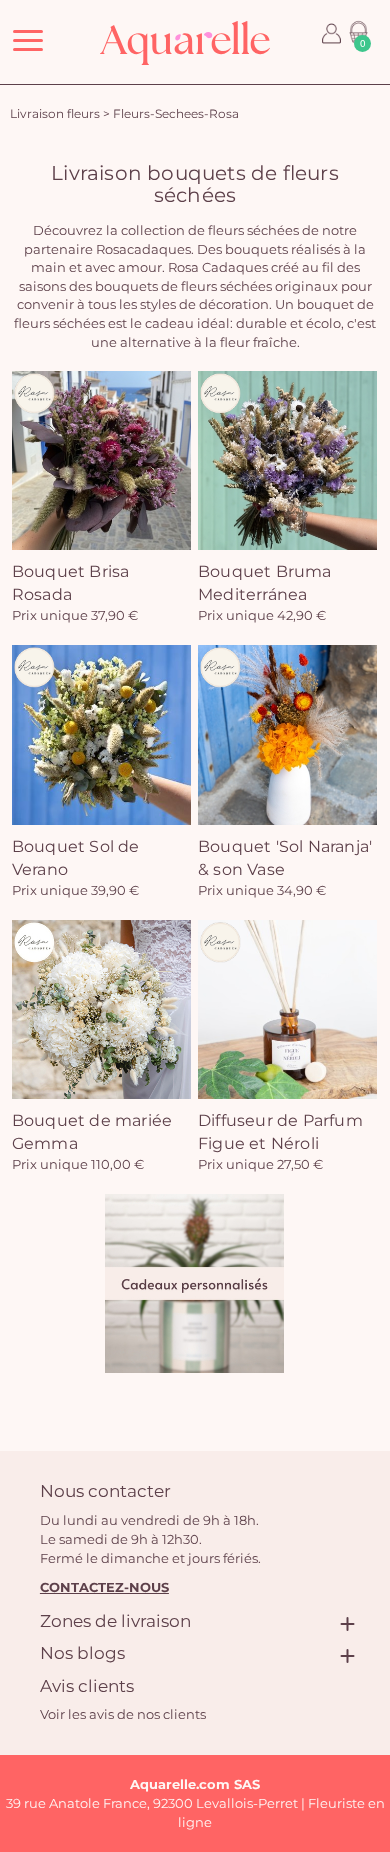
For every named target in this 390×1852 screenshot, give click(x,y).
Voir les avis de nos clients (123, 1714)
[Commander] (194, 1283)
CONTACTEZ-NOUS (104, 1587)
